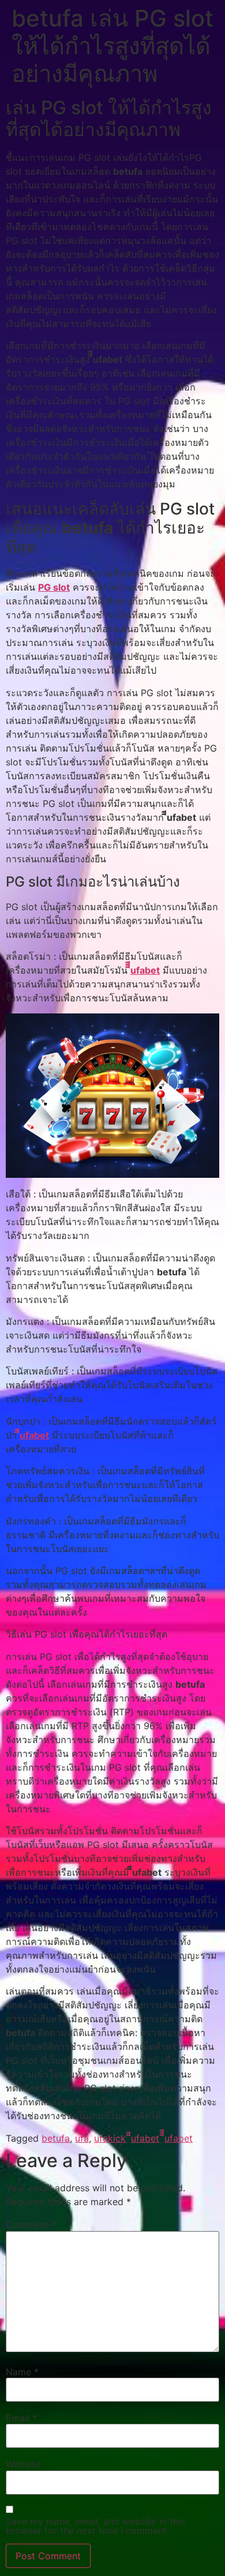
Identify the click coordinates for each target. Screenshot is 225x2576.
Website (23, 2464)
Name (22, 2372)
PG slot (54, 587)
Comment (31, 2225)
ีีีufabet (145, 970)
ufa (82, 2138)
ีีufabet (34, 1435)
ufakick (110, 2138)
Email (21, 2418)
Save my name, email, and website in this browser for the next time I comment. (95, 2526)
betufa (56, 2138)
